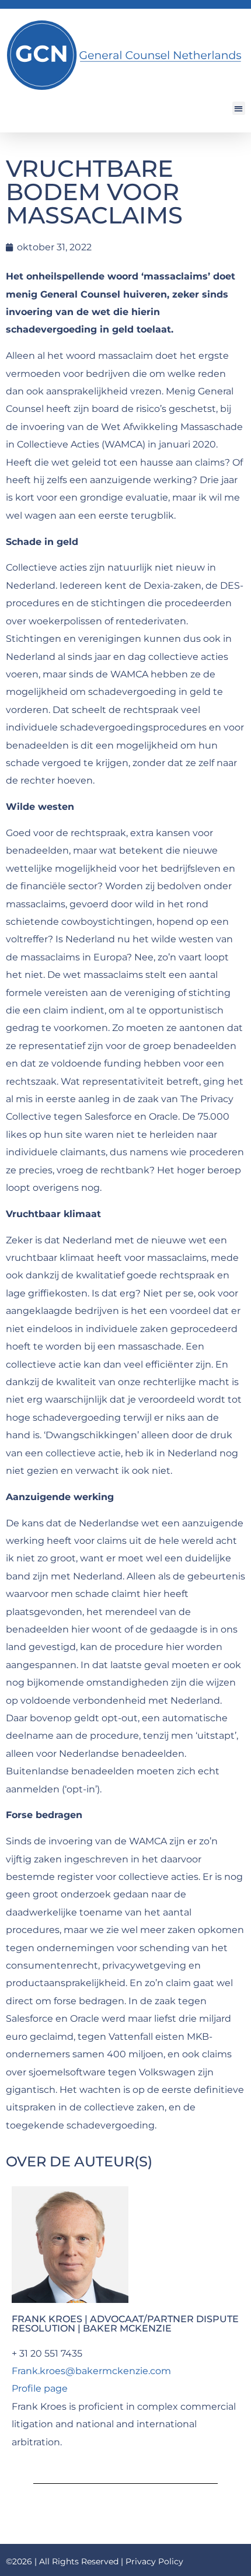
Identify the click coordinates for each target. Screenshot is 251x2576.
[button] (239, 108)
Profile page (40, 2388)
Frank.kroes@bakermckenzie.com (91, 2371)
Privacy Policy (154, 2561)
